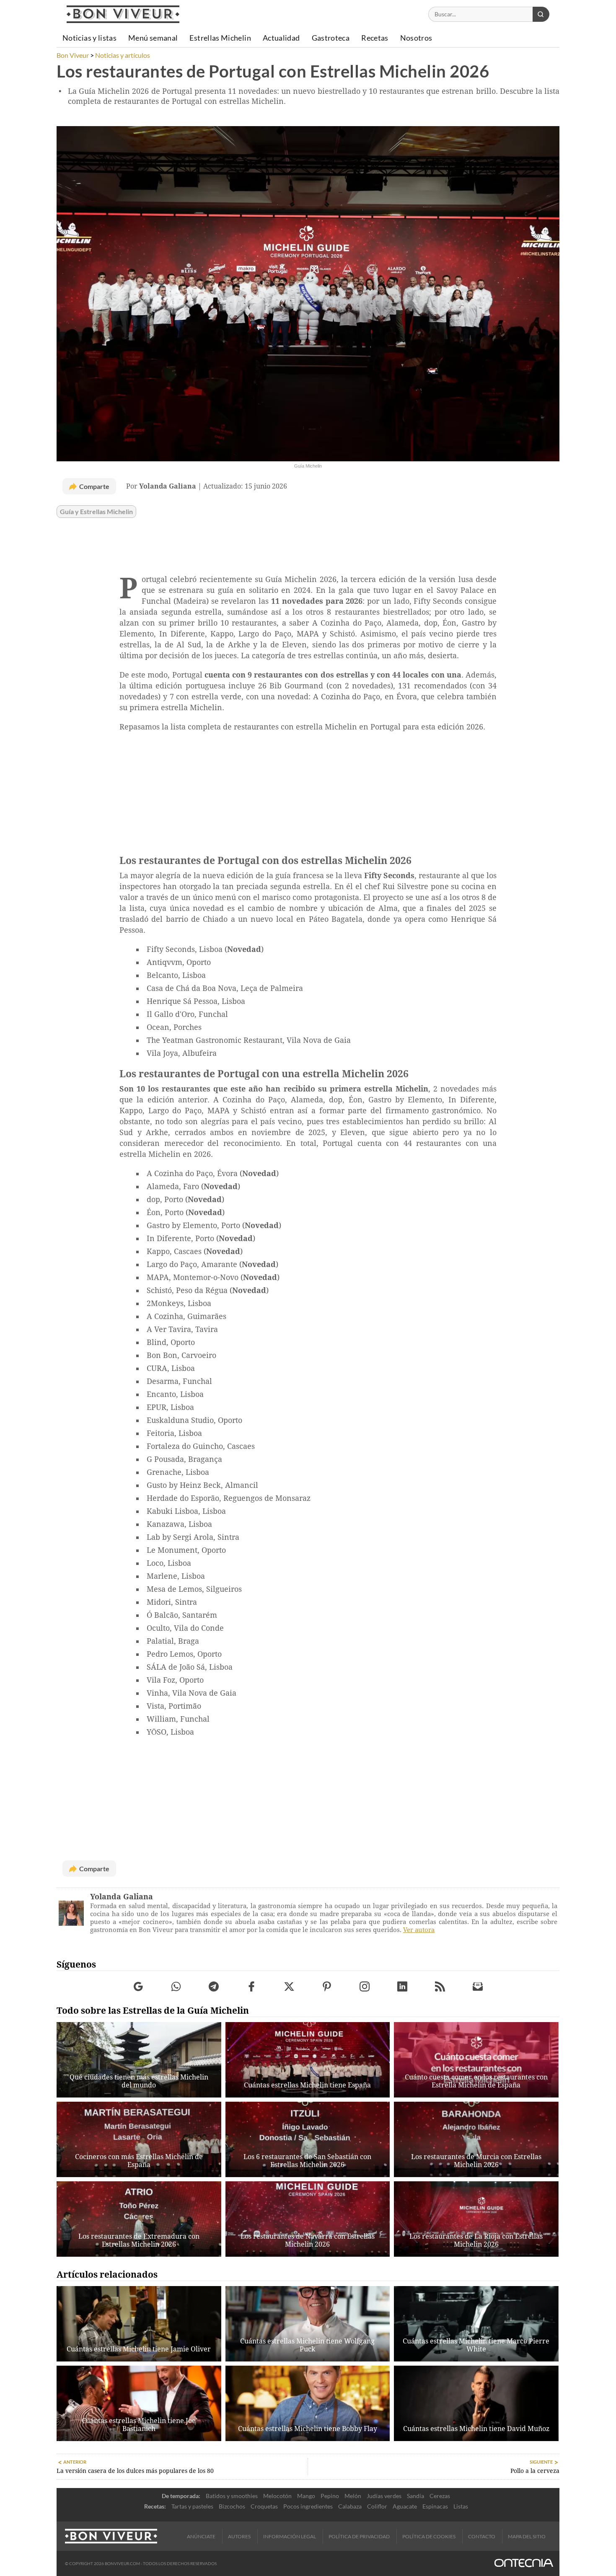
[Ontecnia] (524, 2564)
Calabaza (350, 2506)
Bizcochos (232, 2506)
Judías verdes (384, 2496)
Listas (461, 2506)
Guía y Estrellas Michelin (96, 512)
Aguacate (405, 2506)
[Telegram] (214, 1987)
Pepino (330, 2496)
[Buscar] (541, 14)
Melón (353, 2496)
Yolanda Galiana (122, 1897)
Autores (239, 2536)
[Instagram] (365, 1987)
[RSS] (440, 1987)
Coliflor (377, 2506)
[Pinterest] (327, 1987)
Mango (306, 2496)
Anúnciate (201, 2536)
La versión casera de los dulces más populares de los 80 (135, 2471)
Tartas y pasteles (192, 2506)
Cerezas (440, 2496)
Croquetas (264, 2506)
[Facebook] (252, 1987)
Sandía (415, 2496)
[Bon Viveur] (123, 14)
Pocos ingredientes (308, 2506)
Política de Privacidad (359, 2536)
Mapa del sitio (527, 2536)
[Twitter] (289, 1987)
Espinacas (435, 2506)
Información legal (290, 2536)
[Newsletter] (478, 1987)
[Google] (138, 1987)
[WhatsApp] (176, 1987)
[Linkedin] (402, 1987)
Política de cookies (429, 2536)
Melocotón (277, 2496)
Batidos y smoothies (232, 2496)
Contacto (482, 2536)
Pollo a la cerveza (535, 2471)
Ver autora (419, 1930)
